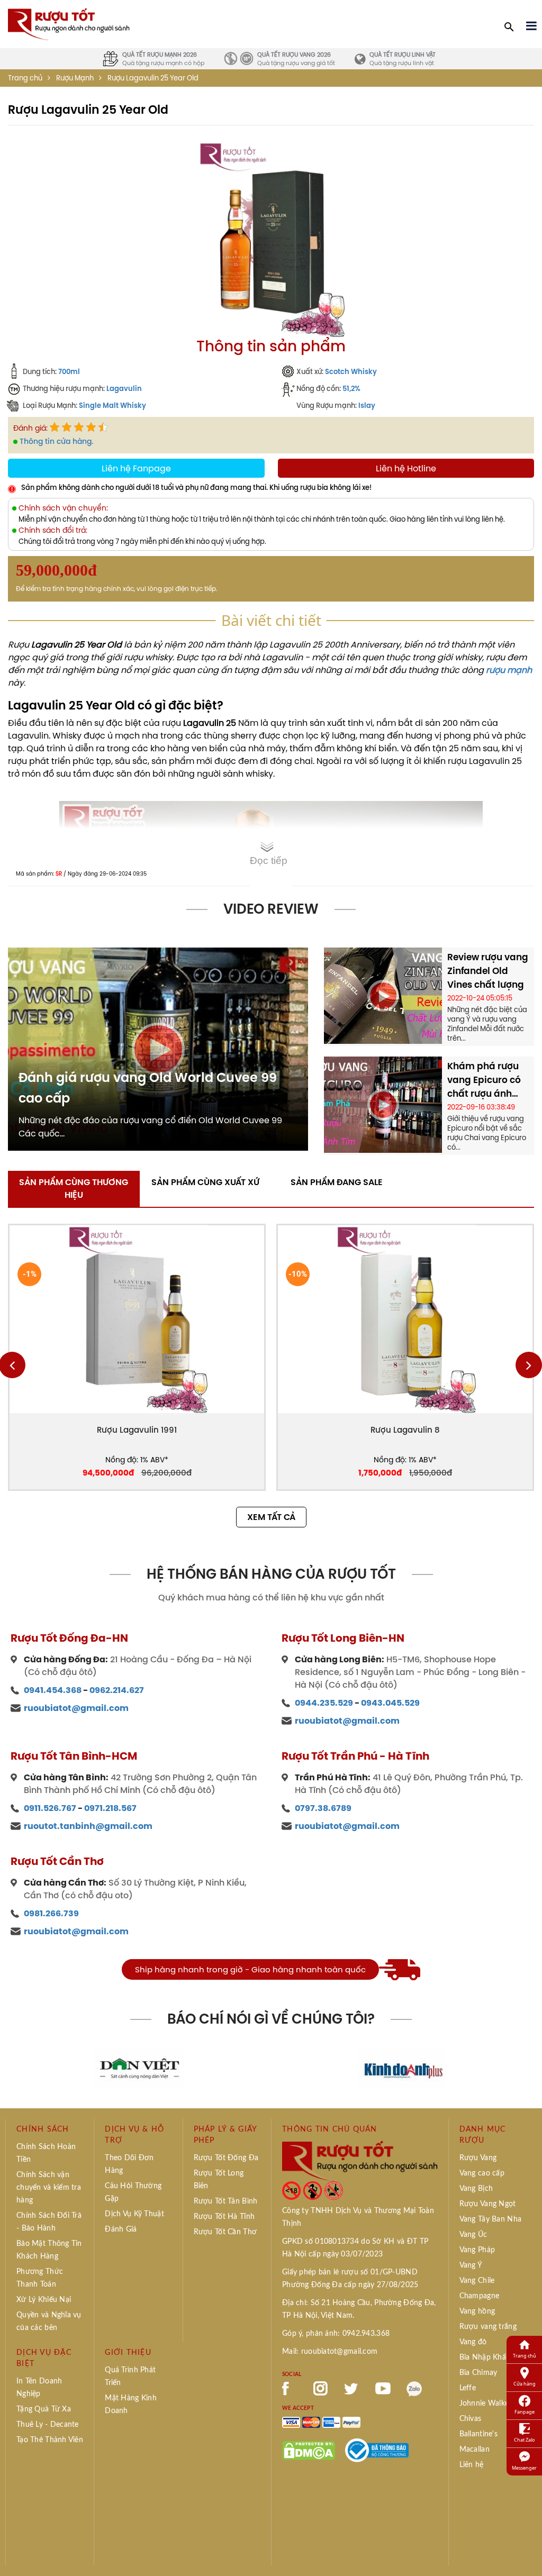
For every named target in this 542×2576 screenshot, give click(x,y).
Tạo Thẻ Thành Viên (50, 2440)
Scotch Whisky (351, 371)
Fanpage (525, 2412)
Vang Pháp (477, 2250)
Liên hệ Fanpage (136, 468)
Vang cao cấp (482, 2173)
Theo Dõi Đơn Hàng (129, 2164)
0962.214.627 (117, 1690)
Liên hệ (472, 2465)
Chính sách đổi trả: (53, 530)
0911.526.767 (50, 1808)
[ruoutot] (69, 23)
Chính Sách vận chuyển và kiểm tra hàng (49, 2188)
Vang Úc (473, 2235)
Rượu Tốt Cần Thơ (225, 2232)
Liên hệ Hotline (406, 468)
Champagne (480, 2296)
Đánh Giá (121, 2229)
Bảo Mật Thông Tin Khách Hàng (49, 2250)
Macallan (475, 2450)
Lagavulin (124, 388)
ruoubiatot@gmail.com (76, 1708)
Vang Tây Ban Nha (490, 2219)
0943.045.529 (390, 1703)
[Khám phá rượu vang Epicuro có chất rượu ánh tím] (383, 1104)
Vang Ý (471, 2265)
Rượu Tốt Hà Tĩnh (224, 2217)
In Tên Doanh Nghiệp (39, 2388)
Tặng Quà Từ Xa (44, 2409)
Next (529, 1365)
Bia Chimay (478, 2373)
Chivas (471, 2419)
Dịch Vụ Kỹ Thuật (134, 2214)
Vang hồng (477, 2311)
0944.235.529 (324, 1703)
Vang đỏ (473, 2342)
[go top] (527, 2552)
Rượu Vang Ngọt (488, 2204)
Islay (367, 405)
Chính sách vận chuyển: (63, 508)
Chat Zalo (524, 2440)
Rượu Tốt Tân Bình (226, 2201)
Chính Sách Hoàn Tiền (46, 2153)
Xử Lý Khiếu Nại (44, 2300)
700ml (69, 371)
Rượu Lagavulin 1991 (137, 1430)
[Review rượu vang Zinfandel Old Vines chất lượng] (383, 995)
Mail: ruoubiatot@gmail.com (330, 2352)
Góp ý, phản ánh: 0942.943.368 (336, 2334)
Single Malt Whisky (112, 405)
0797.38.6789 (323, 1808)
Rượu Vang (478, 2158)
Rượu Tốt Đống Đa (226, 2158)
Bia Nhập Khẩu (485, 2357)
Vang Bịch (476, 2189)
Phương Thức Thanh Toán (40, 2278)
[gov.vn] (377, 2450)
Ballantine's (478, 2434)
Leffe (468, 2388)
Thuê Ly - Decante (48, 2425)
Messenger (524, 2468)
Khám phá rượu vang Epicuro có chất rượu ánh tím (484, 1080)
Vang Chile (477, 2281)
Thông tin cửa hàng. (56, 441)
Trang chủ (25, 78)
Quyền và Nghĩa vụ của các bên (49, 2322)
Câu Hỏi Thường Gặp (133, 2192)
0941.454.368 (53, 1690)
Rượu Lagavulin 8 (405, 1430)
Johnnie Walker (486, 2404)
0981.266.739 (51, 1913)
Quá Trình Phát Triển (130, 2377)
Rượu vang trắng (488, 2327)
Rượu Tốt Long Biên (219, 2180)
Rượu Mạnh (75, 78)
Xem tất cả (271, 1517)
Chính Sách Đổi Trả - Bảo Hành (49, 2222)
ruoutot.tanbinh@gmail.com (88, 1826)
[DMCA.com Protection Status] (309, 2450)
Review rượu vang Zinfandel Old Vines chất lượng (488, 971)
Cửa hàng (525, 2384)
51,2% (351, 388)
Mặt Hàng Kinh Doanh (131, 2405)
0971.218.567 (110, 1808)
